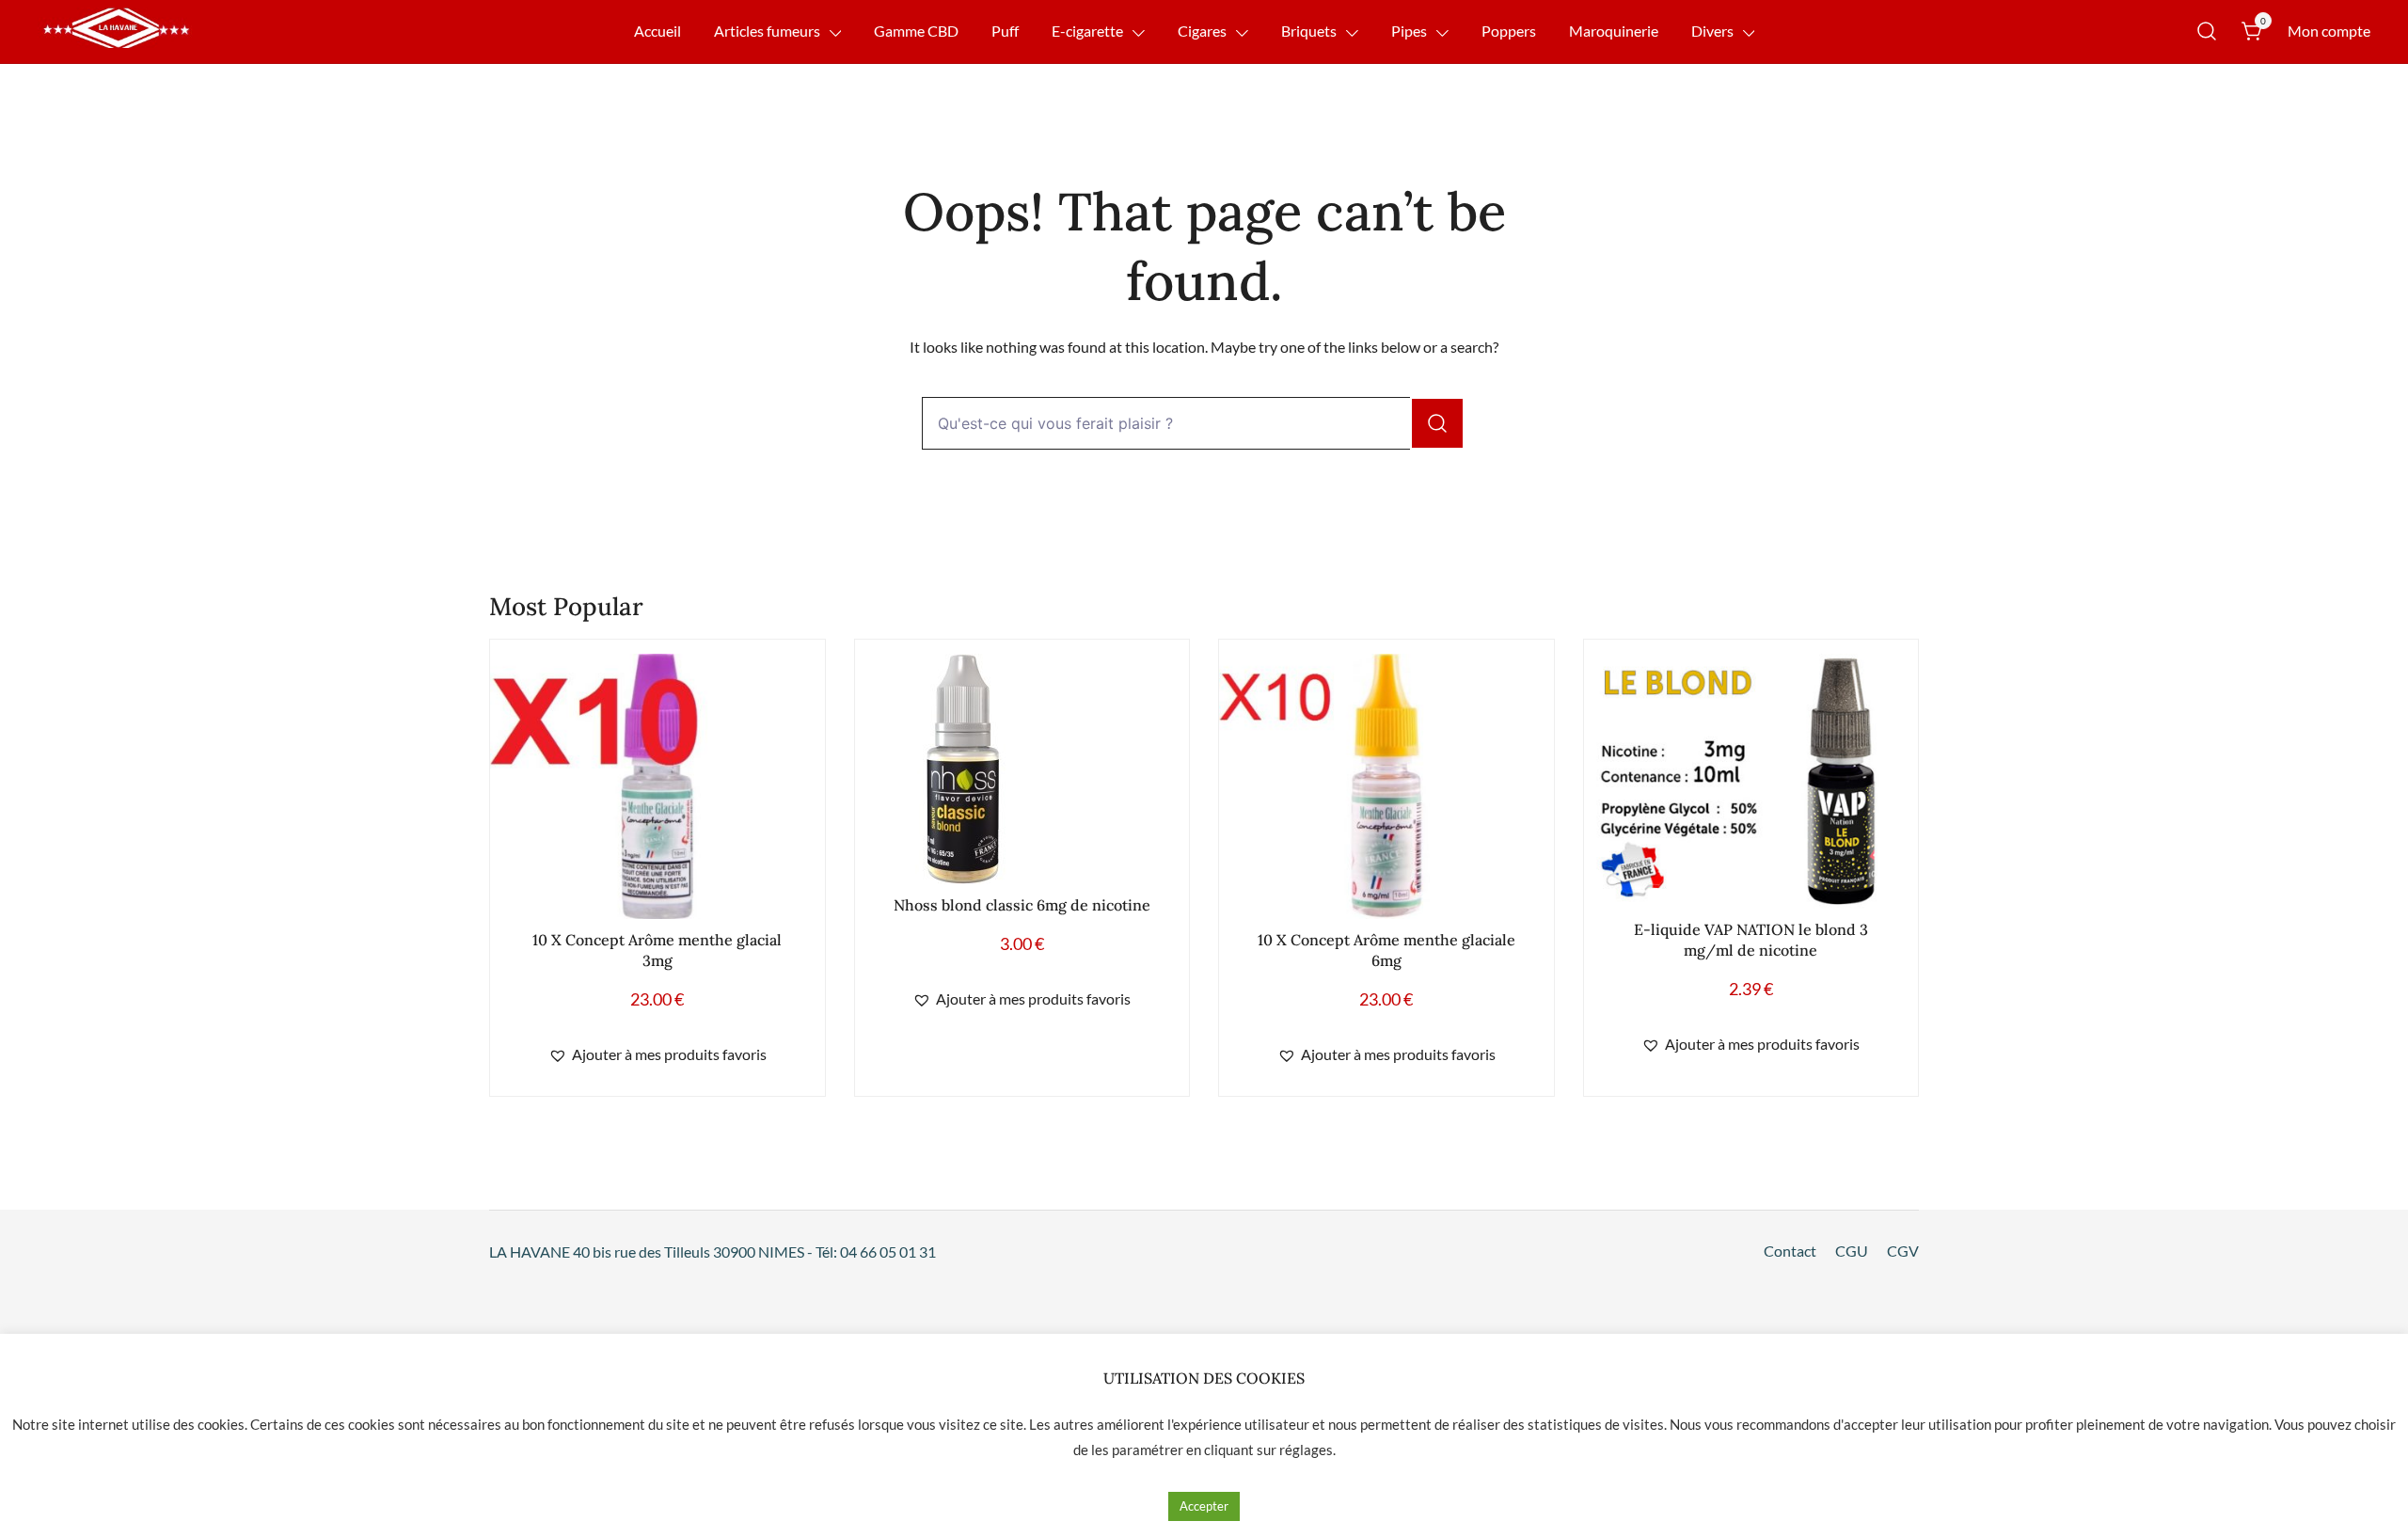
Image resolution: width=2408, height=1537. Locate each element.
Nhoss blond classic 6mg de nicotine (1022, 905)
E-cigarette (1087, 31)
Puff (1005, 31)
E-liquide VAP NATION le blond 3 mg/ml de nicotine (1751, 939)
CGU (1852, 1251)
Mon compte (2329, 31)
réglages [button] (1306, 1450)
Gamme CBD (916, 31)
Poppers (1509, 31)
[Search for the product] (1437, 423)
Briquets (1309, 31)
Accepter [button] (1204, 1506)
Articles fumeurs (767, 31)
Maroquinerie (1614, 31)
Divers (1712, 31)
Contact (1790, 1251)
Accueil (657, 31)
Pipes (1409, 31)
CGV (1903, 1251)
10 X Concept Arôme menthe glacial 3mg (657, 950)
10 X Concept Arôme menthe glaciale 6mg (1386, 950)
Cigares (1202, 31)
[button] (657, 1055)
